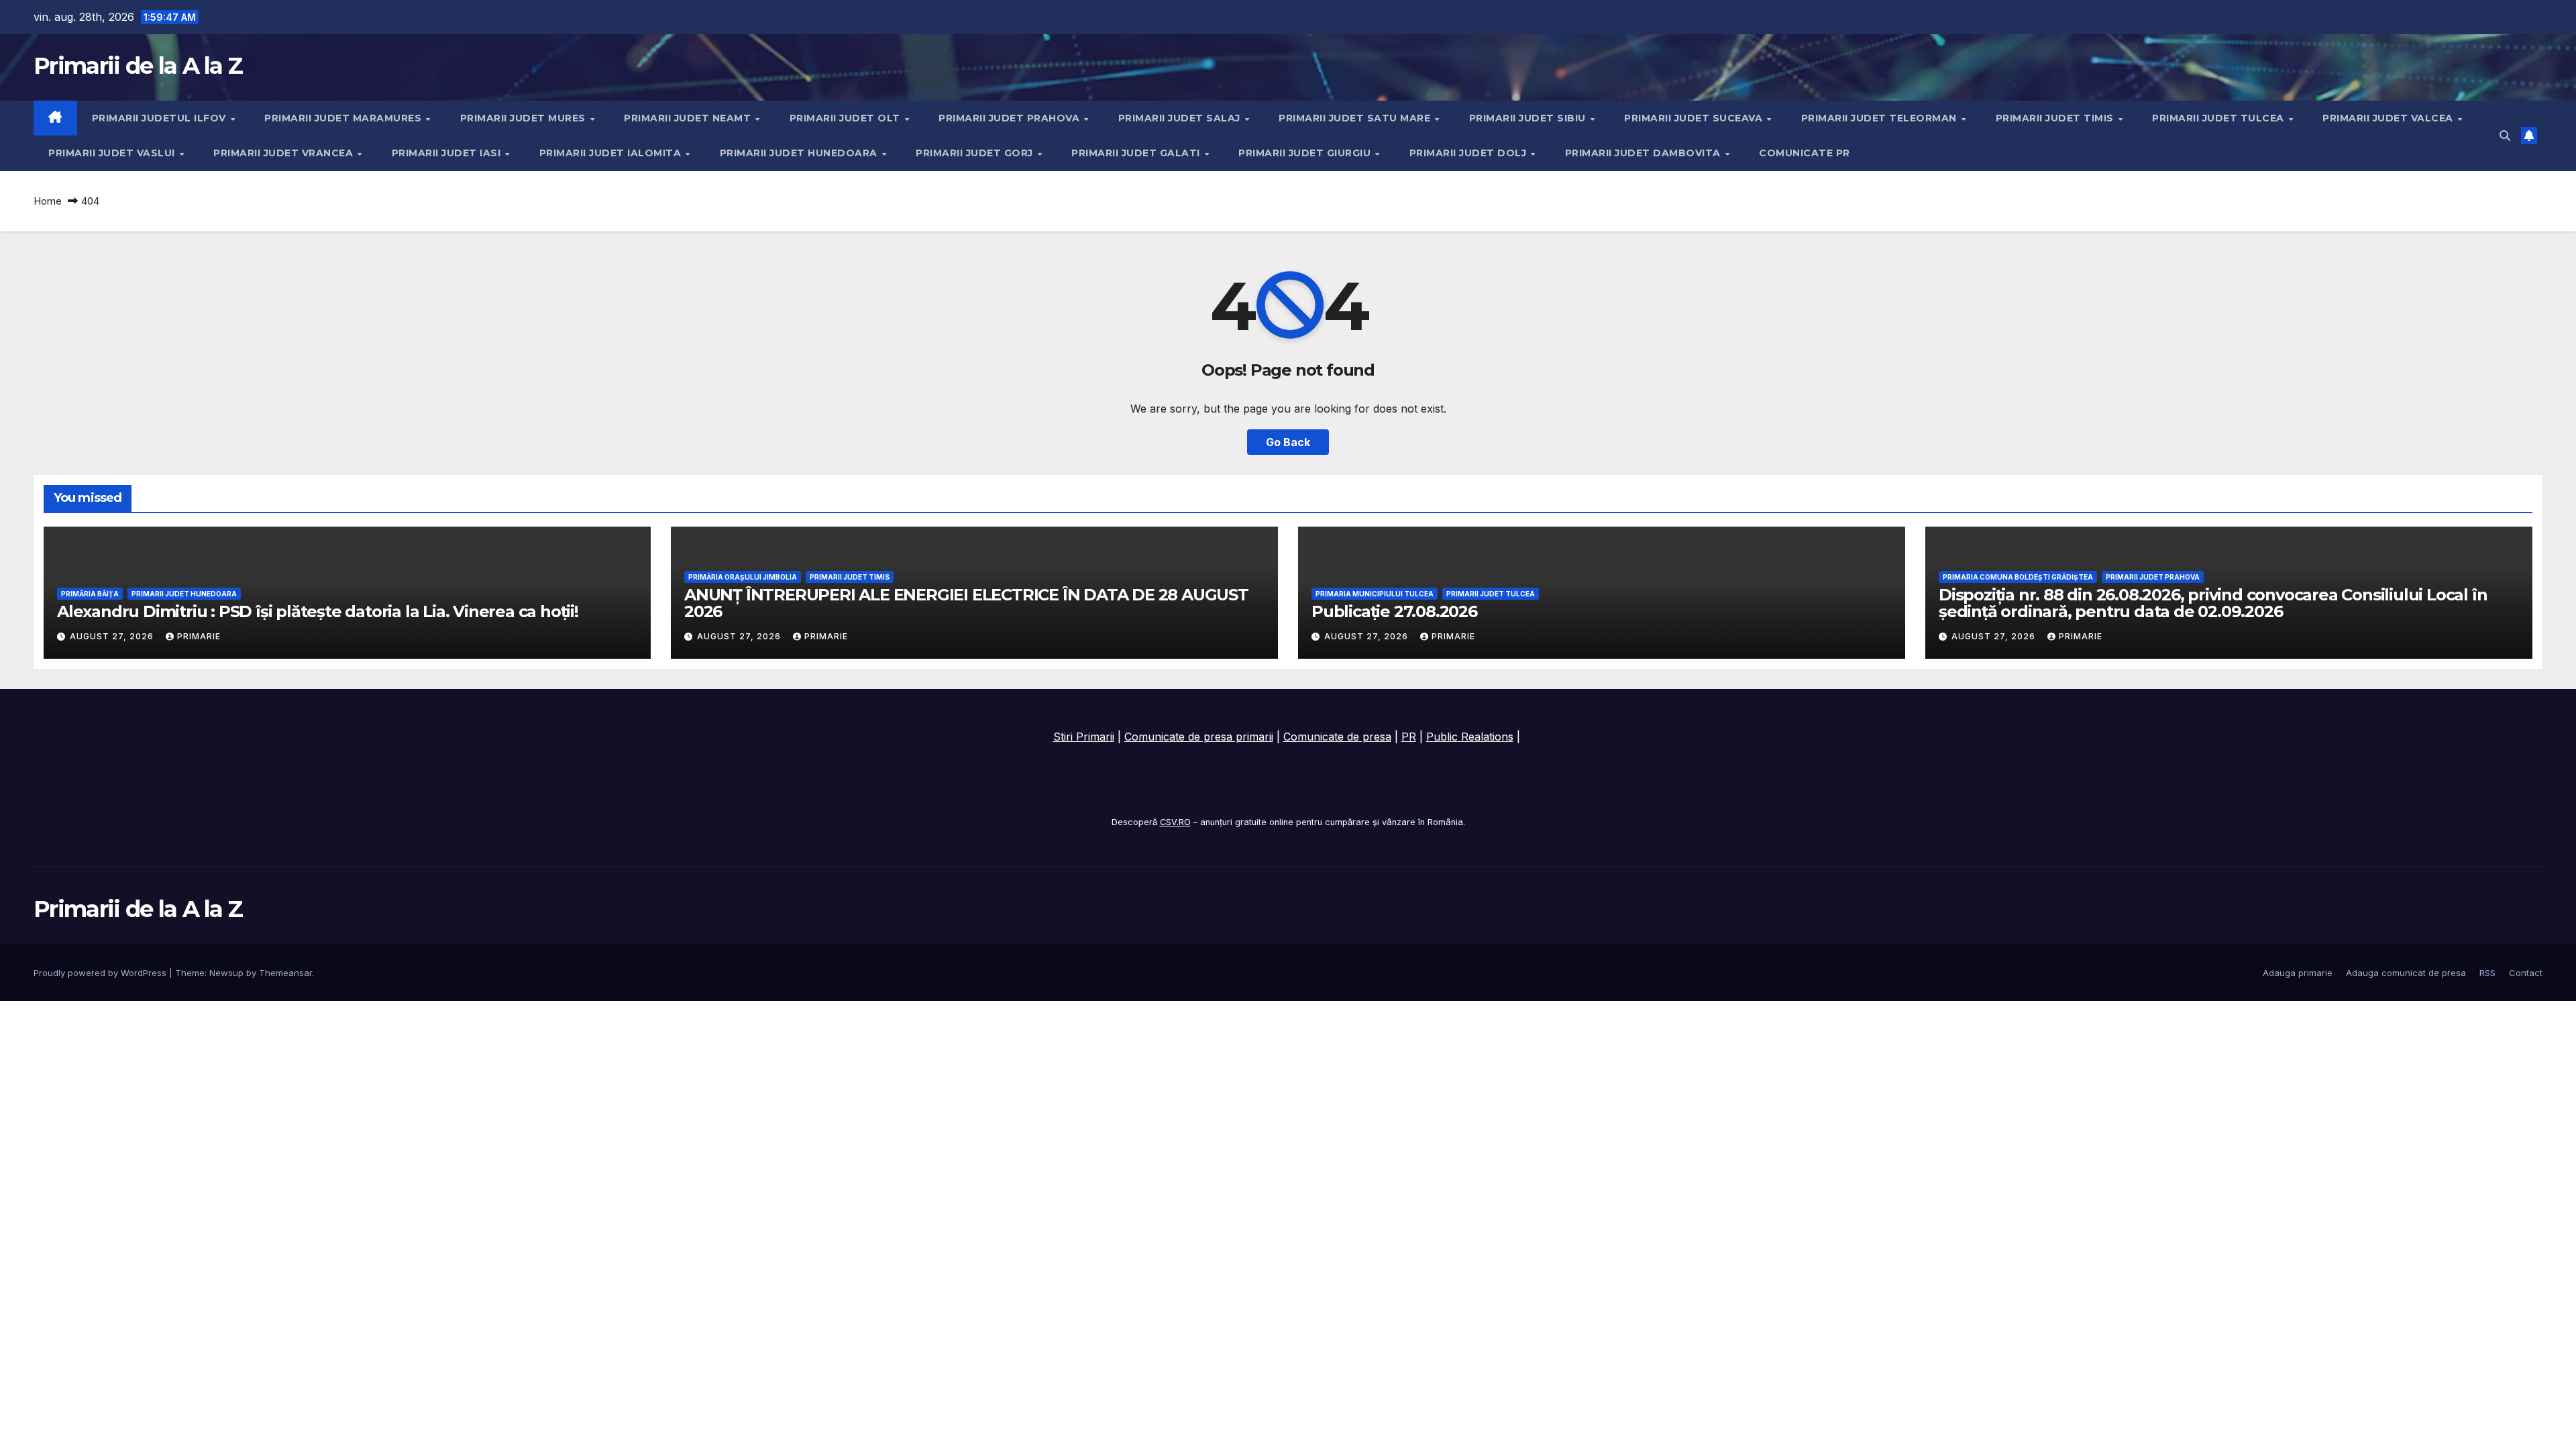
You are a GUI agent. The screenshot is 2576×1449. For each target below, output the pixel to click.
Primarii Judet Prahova (1011, 118)
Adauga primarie (2298, 973)
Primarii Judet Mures (525, 118)
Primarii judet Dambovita (1645, 153)
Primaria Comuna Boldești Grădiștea (2018, 577)
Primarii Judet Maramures (344, 118)
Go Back (1288, 442)
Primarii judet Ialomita (612, 153)
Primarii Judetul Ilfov (161, 118)
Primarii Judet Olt (847, 118)
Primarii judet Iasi (448, 153)
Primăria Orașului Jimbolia (743, 577)
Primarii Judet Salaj (1181, 118)
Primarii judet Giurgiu (1306, 153)
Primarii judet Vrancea (285, 153)
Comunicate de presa (1337, 737)
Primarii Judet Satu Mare (1356, 118)
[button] (2505, 136)
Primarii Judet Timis (2056, 118)
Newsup (226, 973)
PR (1409, 737)
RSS (2487, 973)
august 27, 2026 (113, 636)
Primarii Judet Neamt (689, 118)
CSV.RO (1175, 822)
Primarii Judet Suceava (1695, 118)
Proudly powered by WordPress (101, 973)
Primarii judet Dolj (1469, 153)
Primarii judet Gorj (976, 153)
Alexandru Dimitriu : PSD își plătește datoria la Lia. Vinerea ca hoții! (318, 611)
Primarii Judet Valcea (2389, 118)
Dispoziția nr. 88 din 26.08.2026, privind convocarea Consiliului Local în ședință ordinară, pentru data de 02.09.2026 (2213, 603)
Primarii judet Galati (1137, 153)
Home (48, 201)
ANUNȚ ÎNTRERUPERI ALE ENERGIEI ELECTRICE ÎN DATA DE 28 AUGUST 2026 (966, 603)
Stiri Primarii (1084, 737)
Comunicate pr (1805, 153)
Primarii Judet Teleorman (1881, 118)
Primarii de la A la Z (138, 66)
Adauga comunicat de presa (2406, 973)
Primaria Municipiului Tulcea (1375, 594)
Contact (2526, 973)
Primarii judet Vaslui (113, 153)
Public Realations (1470, 737)
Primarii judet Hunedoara (800, 153)
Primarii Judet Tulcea (2219, 118)
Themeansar (285, 973)
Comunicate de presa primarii (1199, 737)
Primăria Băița (90, 594)
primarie (199, 636)
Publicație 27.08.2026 (1394, 611)
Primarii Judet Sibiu (1529, 118)
